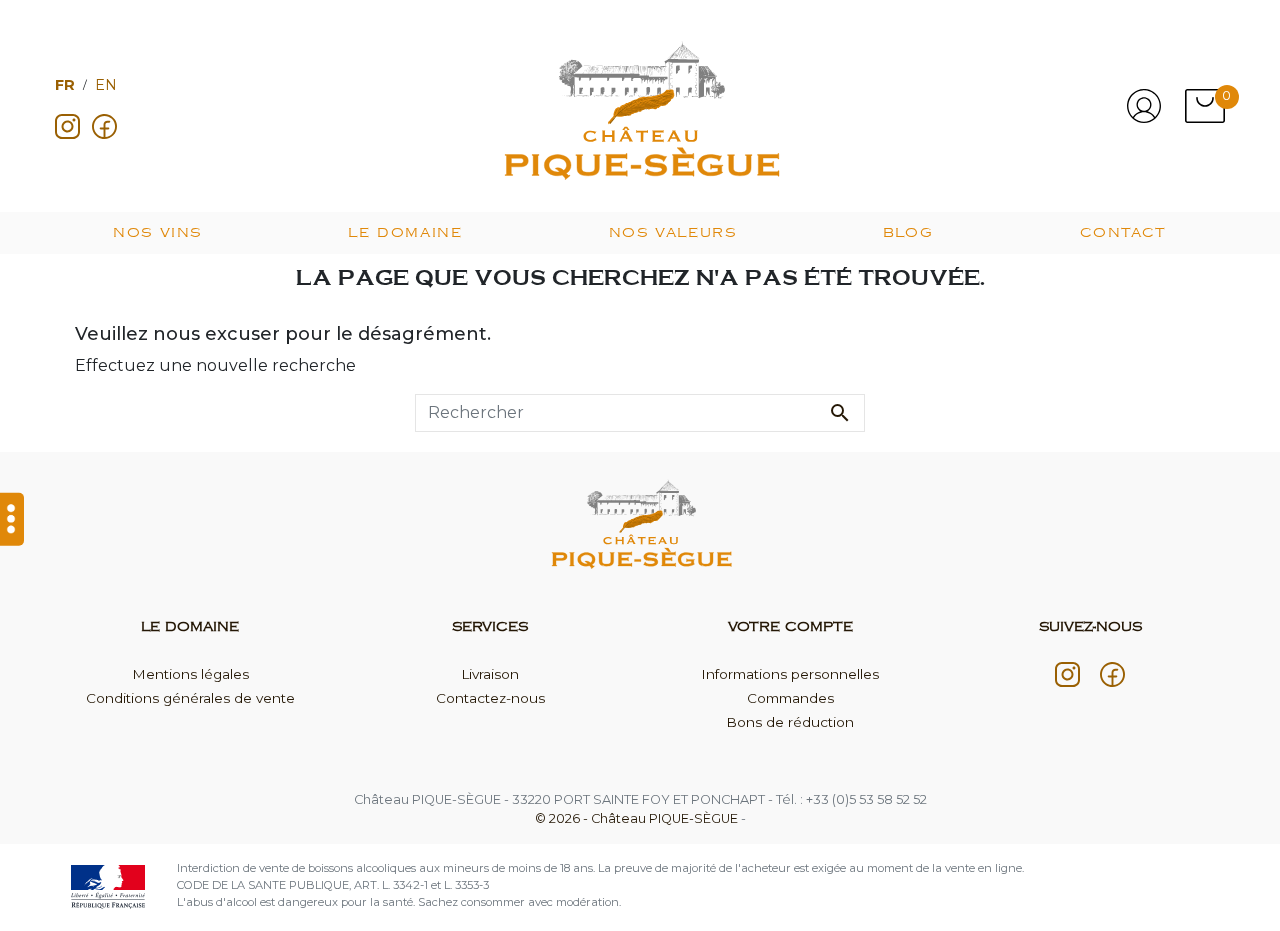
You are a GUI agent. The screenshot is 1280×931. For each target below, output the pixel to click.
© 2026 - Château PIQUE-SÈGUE (638, 818)
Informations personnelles (790, 674)
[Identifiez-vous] (1144, 106)
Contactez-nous (490, 698)
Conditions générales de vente (190, 698)
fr (65, 85)
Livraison (490, 674)
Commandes (790, 698)
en (106, 85)
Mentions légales (190, 674)
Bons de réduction (790, 722)
